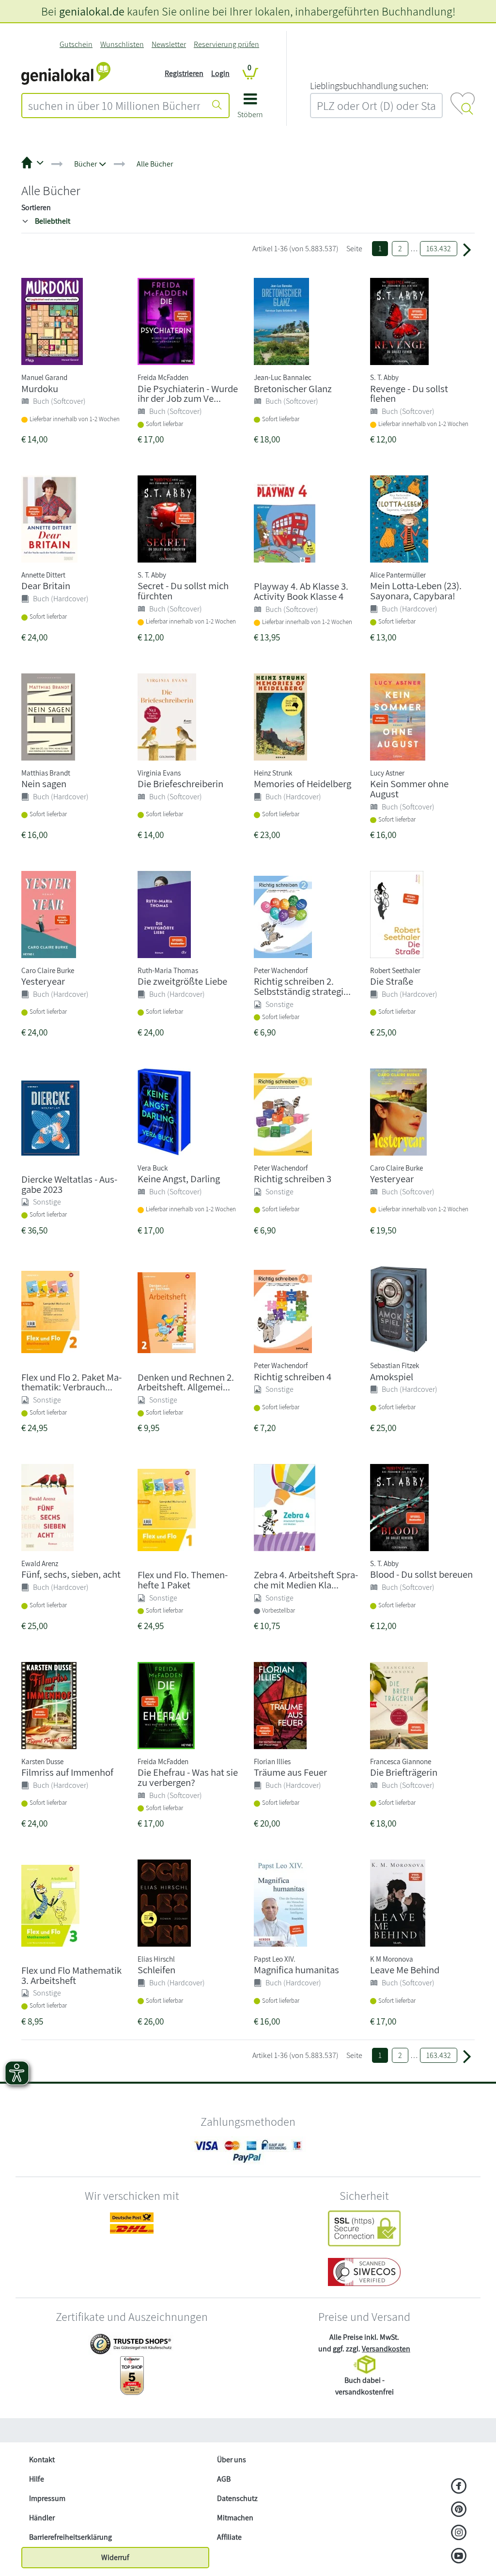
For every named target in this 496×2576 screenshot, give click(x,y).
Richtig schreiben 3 (293, 1179)
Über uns (232, 2460)
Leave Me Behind (405, 1970)
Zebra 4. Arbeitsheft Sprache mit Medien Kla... (306, 1580)
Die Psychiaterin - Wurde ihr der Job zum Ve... (188, 394)
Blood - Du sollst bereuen (421, 1574)
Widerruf (115, 2557)
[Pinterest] (459, 2510)
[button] (250, 109)
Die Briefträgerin (404, 1772)
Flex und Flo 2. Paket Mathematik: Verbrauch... (71, 1382)
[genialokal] (66, 73)
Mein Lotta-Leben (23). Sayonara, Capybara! (416, 591)
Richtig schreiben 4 (293, 1377)
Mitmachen (235, 2518)
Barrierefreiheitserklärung (70, 2537)
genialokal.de (92, 11)
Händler (42, 2518)
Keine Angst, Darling (179, 1179)
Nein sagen (44, 784)
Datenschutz (237, 2498)
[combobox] (114, 106)
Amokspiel (392, 1377)
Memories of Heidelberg (302, 784)
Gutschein (76, 44)
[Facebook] (459, 2487)
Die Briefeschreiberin (180, 784)
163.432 (439, 249)
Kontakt (42, 2460)
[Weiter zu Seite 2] (467, 249)
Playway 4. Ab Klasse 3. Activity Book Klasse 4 (301, 591)
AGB (224, 2479)
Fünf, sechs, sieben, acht (71, 1574)
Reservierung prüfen (226, 44)
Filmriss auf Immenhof (67, 1772)
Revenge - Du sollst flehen (409, 394)
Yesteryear (43, 981)
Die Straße (392, 981)
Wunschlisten (122, 44)
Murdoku (40, 389)
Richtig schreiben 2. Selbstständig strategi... (302, 986)
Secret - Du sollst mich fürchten (183, 591)
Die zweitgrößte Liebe (182, 981)
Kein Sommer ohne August (409, 789)
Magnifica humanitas (296, 1970)
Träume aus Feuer (290, 1772)
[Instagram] (459, 2533)
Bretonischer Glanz (293, 389)
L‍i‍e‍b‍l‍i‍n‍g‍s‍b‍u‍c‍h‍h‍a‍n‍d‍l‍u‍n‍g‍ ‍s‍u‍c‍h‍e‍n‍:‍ (369, 86)
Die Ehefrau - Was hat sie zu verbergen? (188, 1777)
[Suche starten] (217, 106)
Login (220, 73)
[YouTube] (459, 2557)
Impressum (47, 2498)
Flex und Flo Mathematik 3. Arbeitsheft (71, 1975)
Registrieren (184, 73)
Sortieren (36, 207)
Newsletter (169, 44)
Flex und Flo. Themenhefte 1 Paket (183, 1580)
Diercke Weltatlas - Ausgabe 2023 (69, 1184)
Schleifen (156, 1970)
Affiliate (229, 2537)
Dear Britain (46, 586)
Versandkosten (386, 2349)
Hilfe (37, 2479)
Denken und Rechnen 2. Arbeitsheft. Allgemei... (186, 1382)
